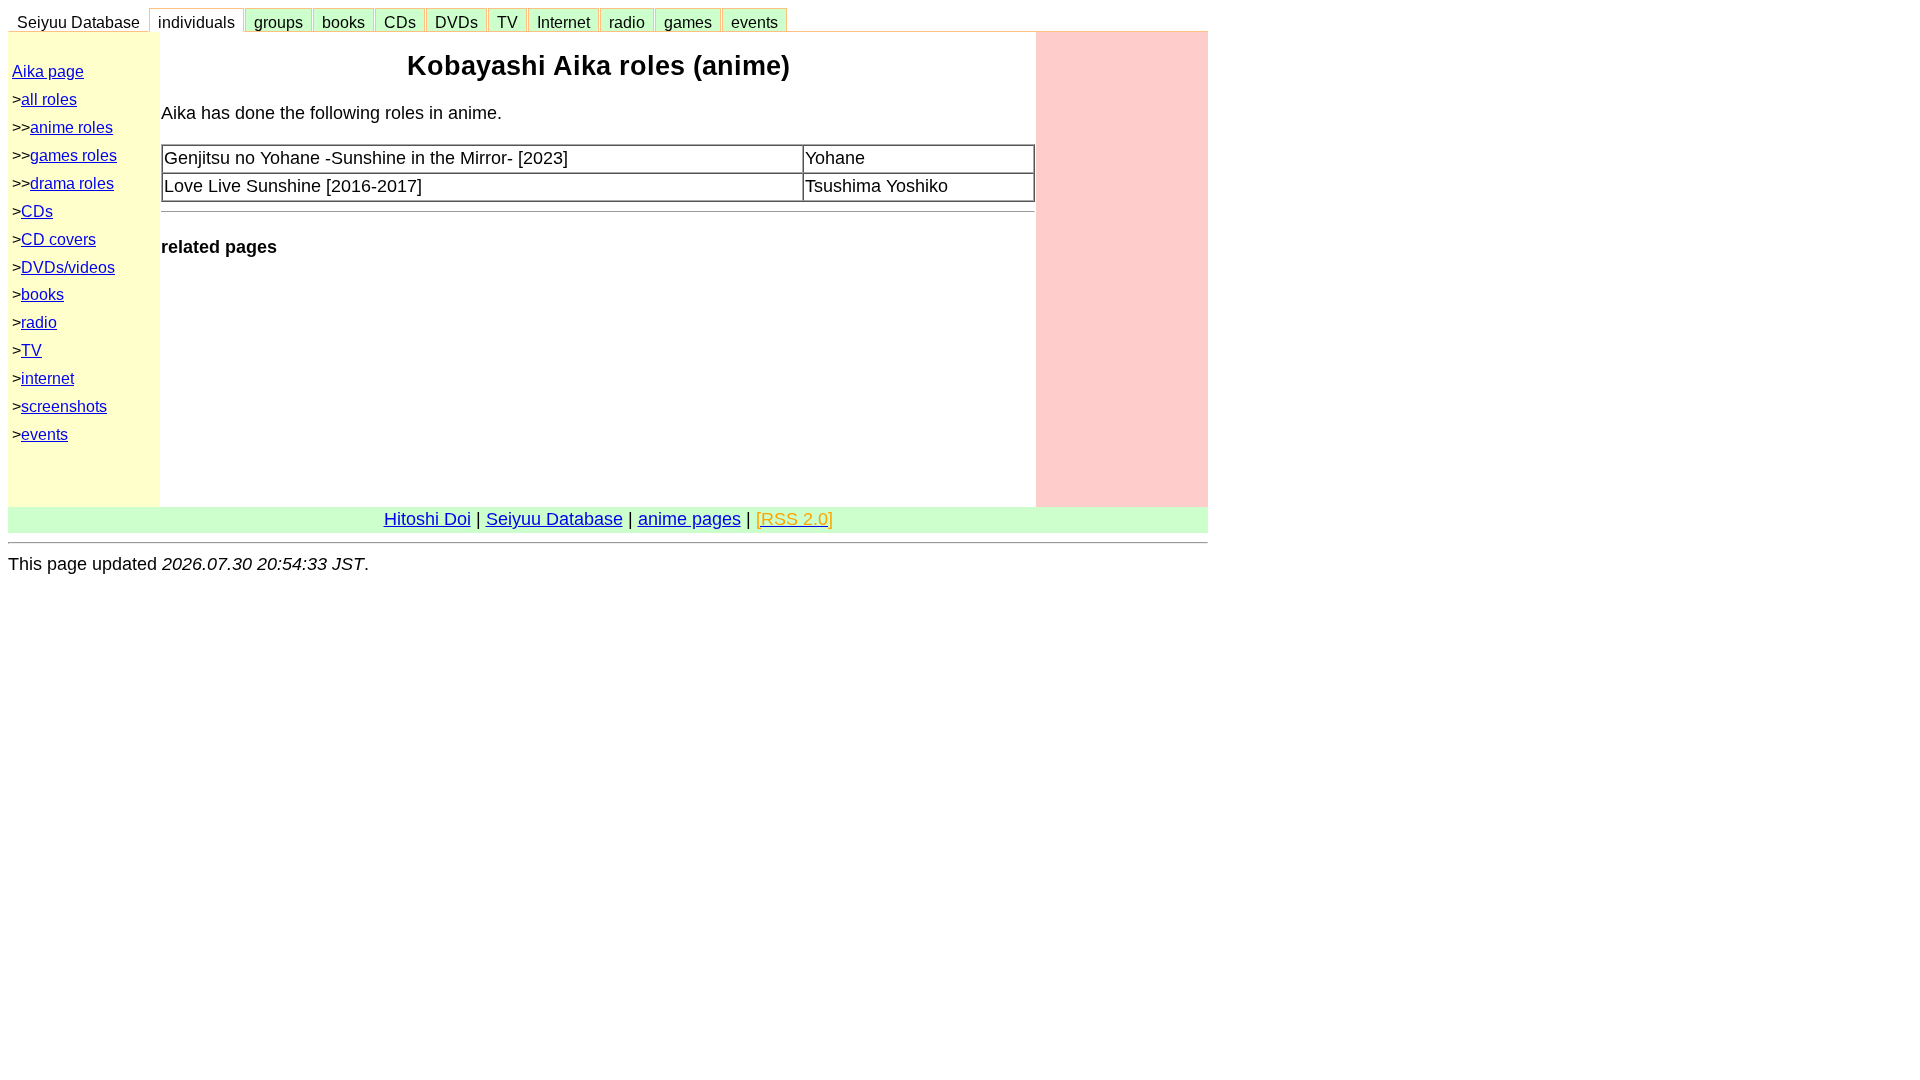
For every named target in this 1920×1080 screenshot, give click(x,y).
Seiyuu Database (78, 22)
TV (507, 22)
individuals (196, 22)
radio (627, 22)
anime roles (71, 127)
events (754, 22)
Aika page (48, 71)
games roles (73, 155)
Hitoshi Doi (427, 519)
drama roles (72, 183)
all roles (49, 99)
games (688, 22)
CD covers (58, 239)
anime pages (689, 519)
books (343, 22)
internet (47, 378)
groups (278, 22)
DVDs (456, 22)
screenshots (64, 406)
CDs (400, 22)
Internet (563, 22)
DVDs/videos (68, 267)
